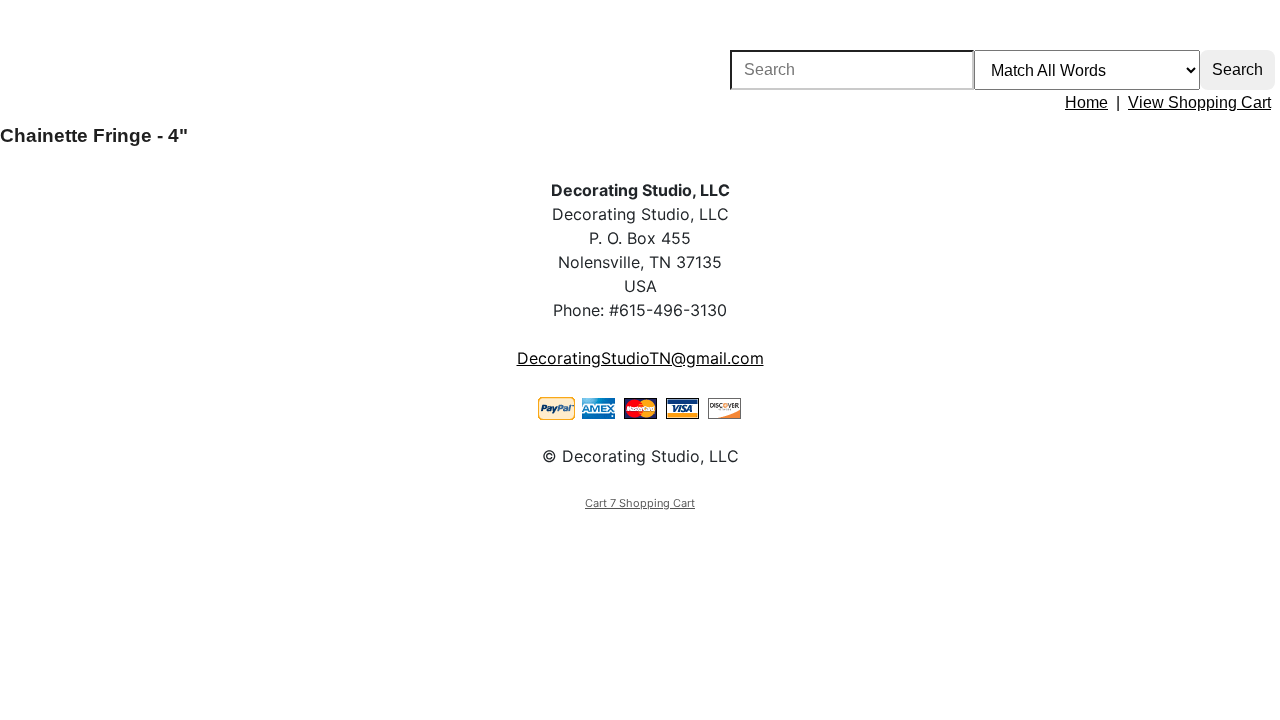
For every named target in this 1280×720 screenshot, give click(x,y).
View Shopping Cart (1199, 102)
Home (1086, 102)
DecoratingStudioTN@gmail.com (640, 358)
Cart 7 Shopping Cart (640, 503)
